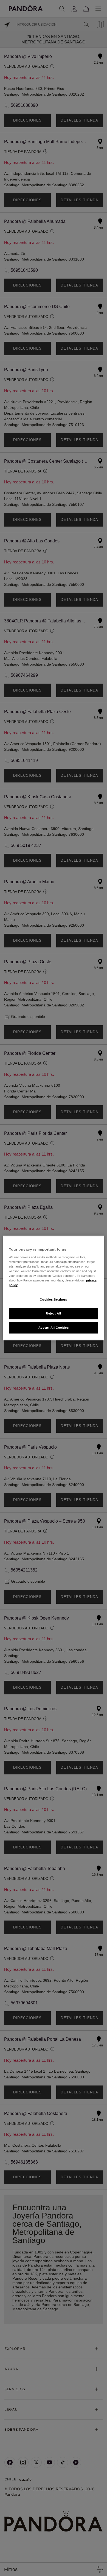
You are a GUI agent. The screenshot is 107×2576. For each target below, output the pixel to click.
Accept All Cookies (54, 1327)
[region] (54, 1288)
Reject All (54, 1313)
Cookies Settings (53, 1299)
